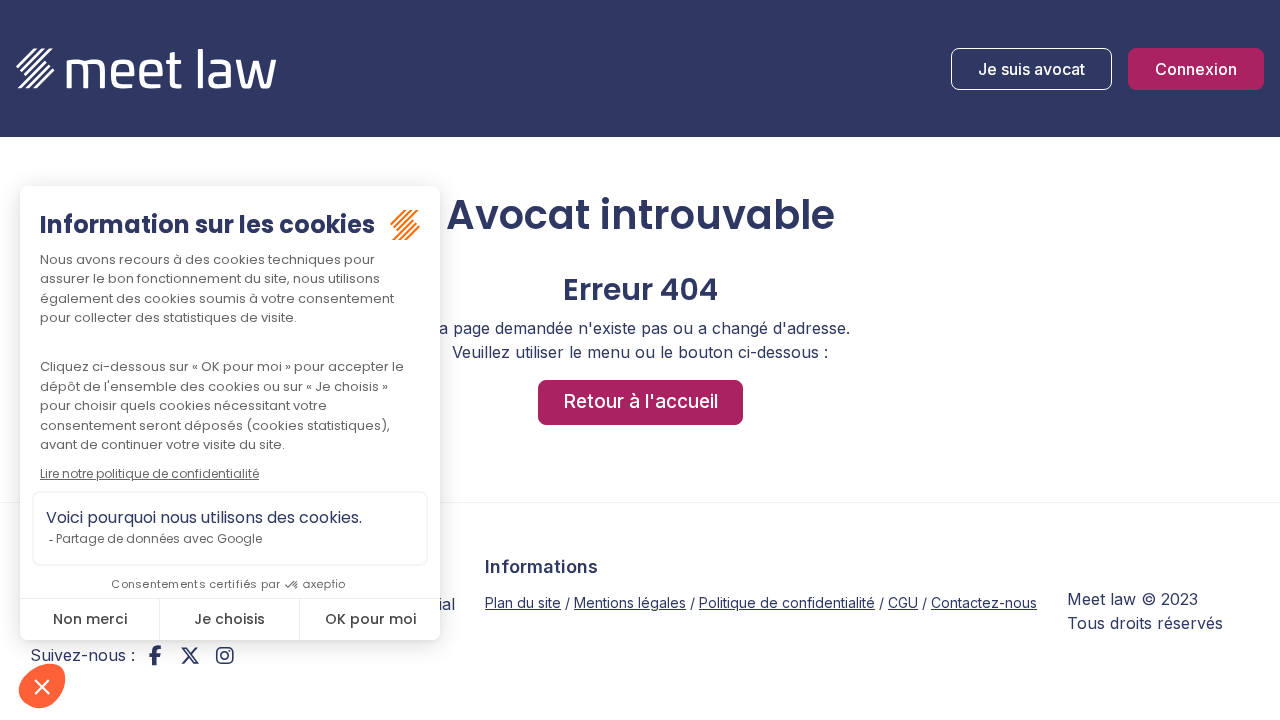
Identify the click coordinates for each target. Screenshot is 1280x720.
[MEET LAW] (146, 68)
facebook (155, 655)
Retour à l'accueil (640, 401)
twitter (190, 655)
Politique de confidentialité (787, 602)
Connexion (1196, 69)
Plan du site (523, 602)
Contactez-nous (984, 602)
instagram (225, 655)
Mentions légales (630, 602)
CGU (903, 602)
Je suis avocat (1031, 69)
